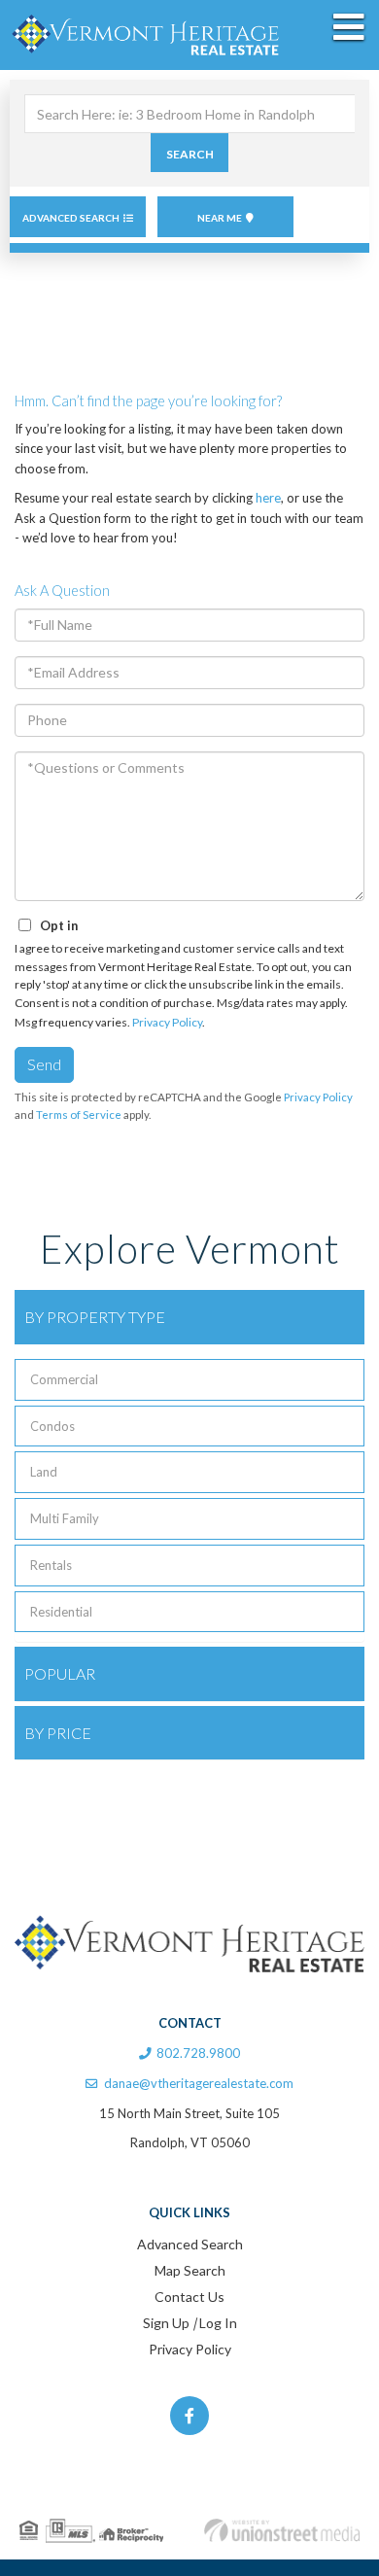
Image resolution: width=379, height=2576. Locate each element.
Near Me (220, 218)
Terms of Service (79, 1114)
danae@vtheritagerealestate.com (199, 2083)
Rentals (51, 1565)
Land (44, 1472)
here (268, 498)
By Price (58, 1733)
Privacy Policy (167, 1022)
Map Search (190, 2270)
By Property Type (95, 1317)
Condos (52, 1426)
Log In (218, 2323)
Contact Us (189, 2297)
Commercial (64, 1379)
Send (44, 1064)
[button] (189, 153)
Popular (60, 1673)
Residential (61, 1612)
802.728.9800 (198, 2053)
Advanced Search (71, 218)
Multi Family (65, 1518)
